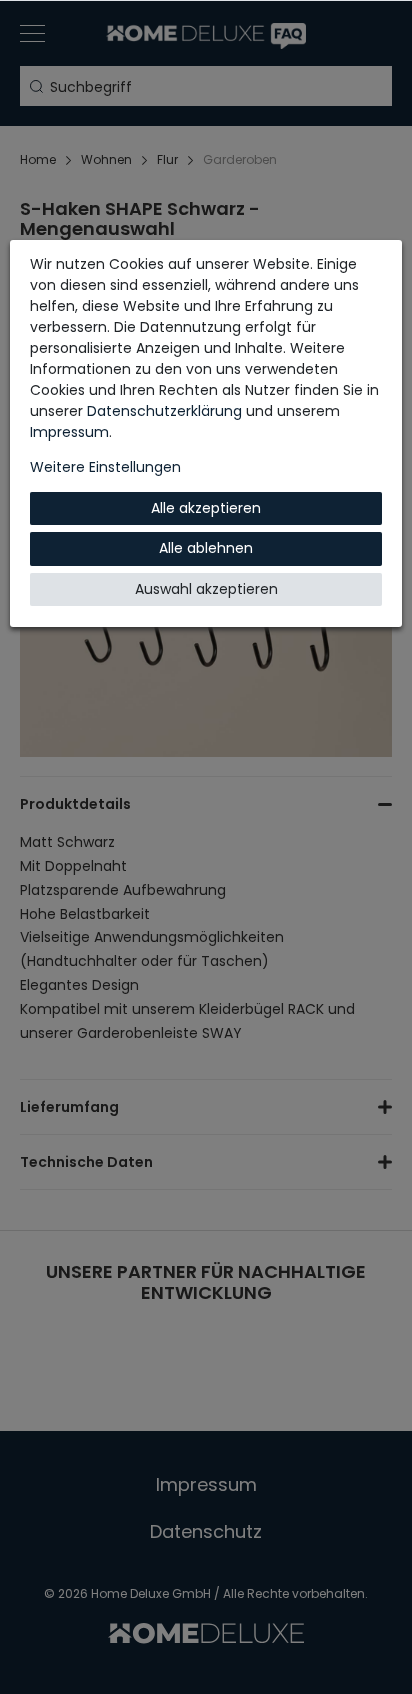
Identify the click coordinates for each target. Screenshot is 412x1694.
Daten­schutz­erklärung (164, 411)
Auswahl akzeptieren (206, 589)
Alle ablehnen (206, 548)
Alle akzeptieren (206, 508)
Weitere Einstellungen (105, 467)
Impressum (69, 432)
